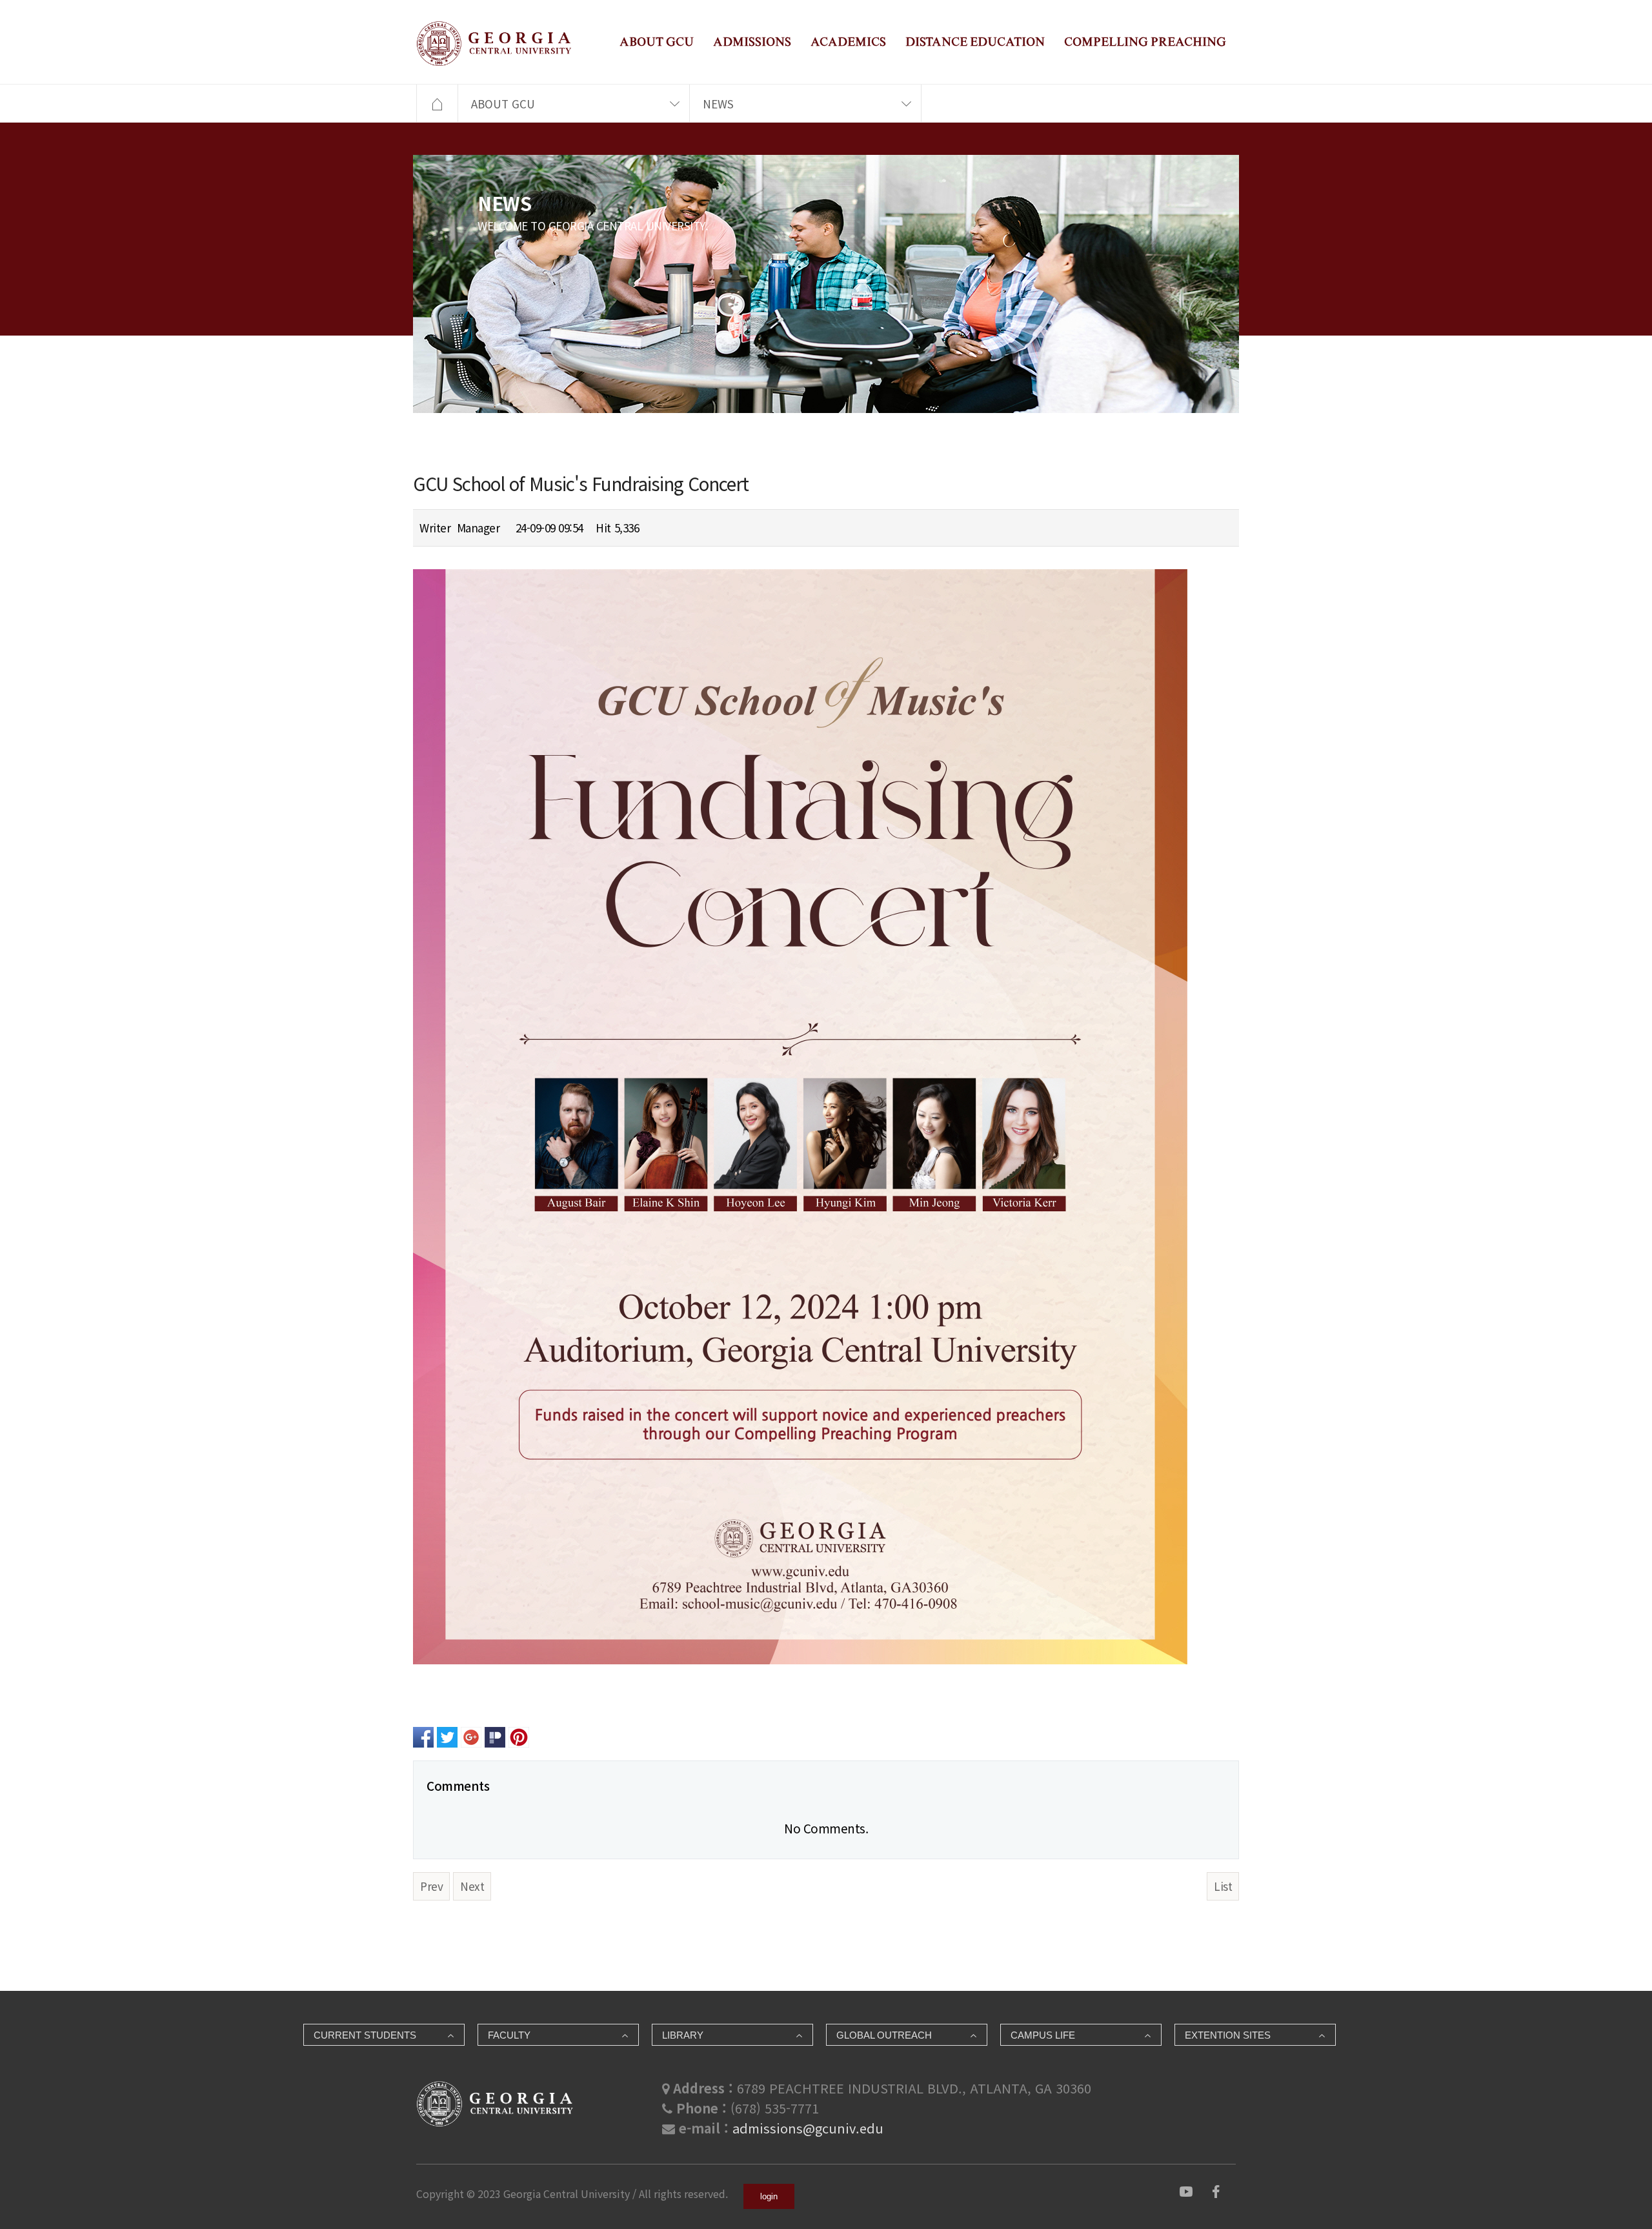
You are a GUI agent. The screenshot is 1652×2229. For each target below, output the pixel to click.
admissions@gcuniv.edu (808, 2128)
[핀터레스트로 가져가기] (519, 1736)
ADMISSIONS (752, 42)
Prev (431, 1886)
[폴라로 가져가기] (495, 1736)
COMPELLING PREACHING (1145, 42)
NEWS (718, 104)
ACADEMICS (848, 42)
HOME (437, 104)
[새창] (1186, 2189)
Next (472, 1886)
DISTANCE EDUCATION (975, 42)
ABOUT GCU (657, 42)
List (1223, 1886)
